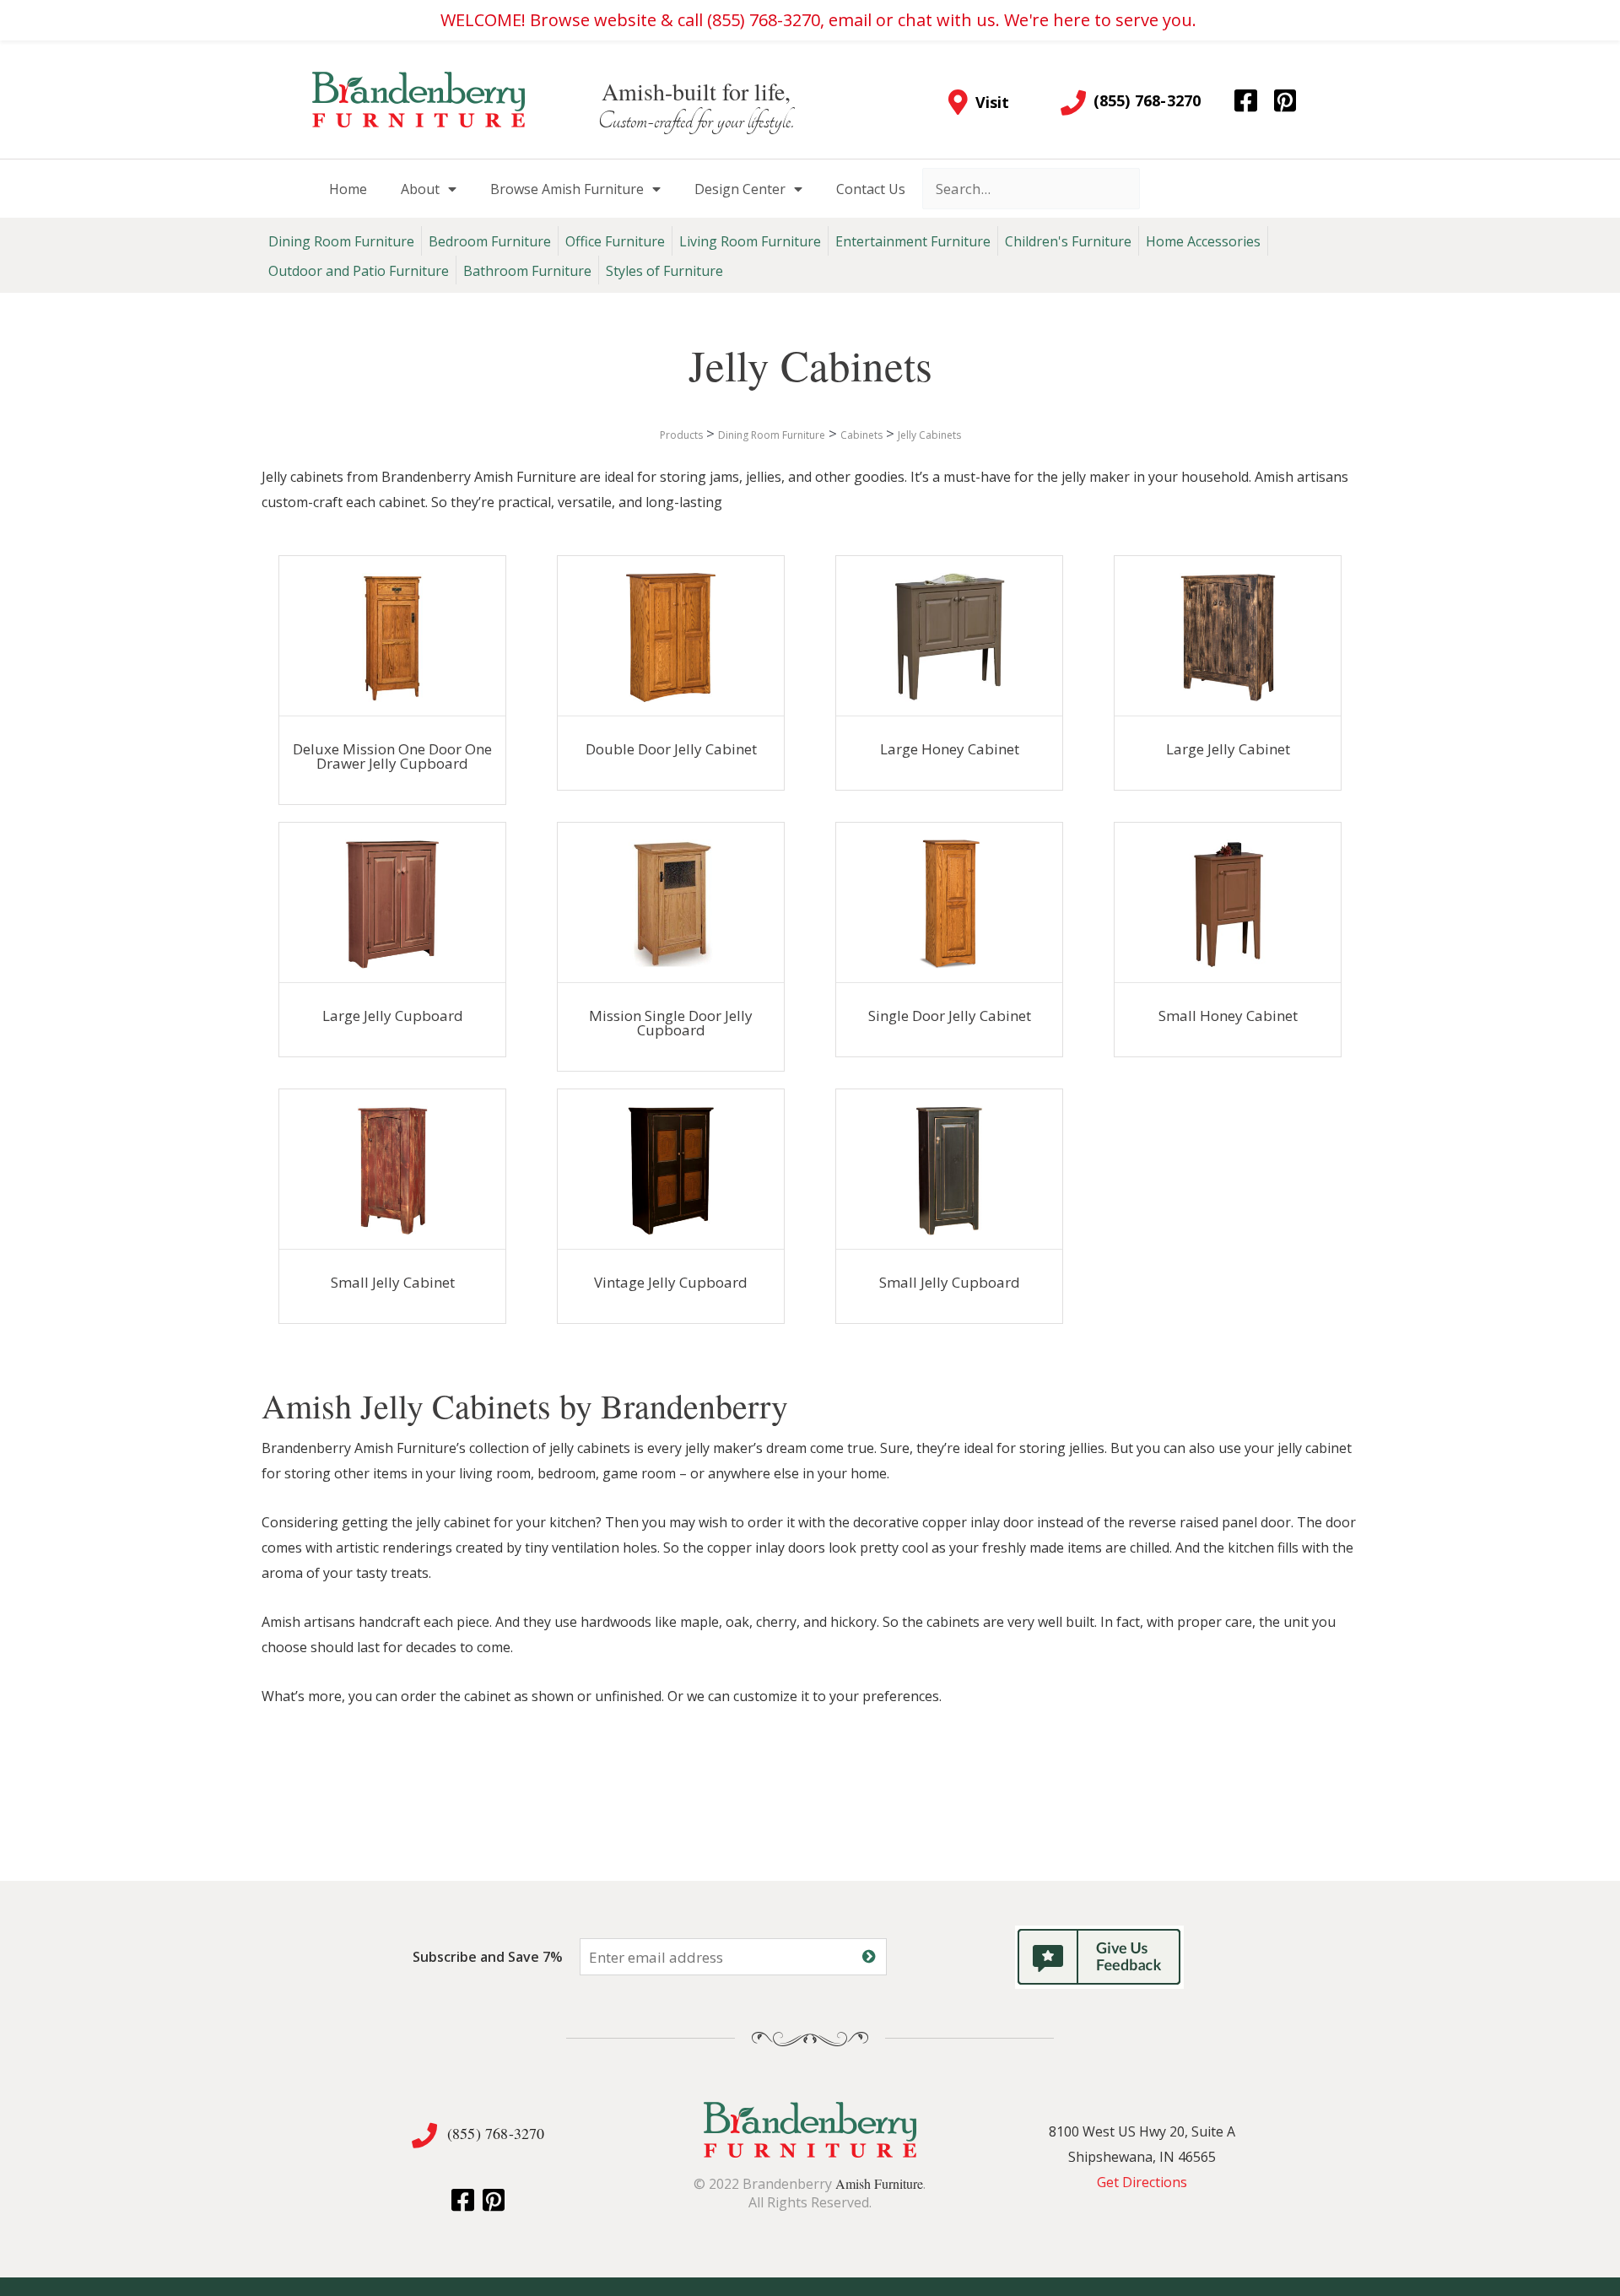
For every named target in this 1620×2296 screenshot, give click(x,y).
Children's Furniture (1068, 241)
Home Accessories (1203, 241)
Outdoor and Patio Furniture (359, 271)
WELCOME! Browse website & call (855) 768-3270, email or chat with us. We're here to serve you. (818, 20)
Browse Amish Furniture (567, 189)
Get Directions (1142, 2182)
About (420, 189)
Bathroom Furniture (527, 271)
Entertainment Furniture (913, 241)
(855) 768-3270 (496, 2133)
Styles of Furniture (664, 271)
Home (348, 189)
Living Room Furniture (750, 241)
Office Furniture (615, 241)
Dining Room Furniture (341, 241)
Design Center (740, 189)
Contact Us (871, 189)
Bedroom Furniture (490, 241)
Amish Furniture (879, 2183)
